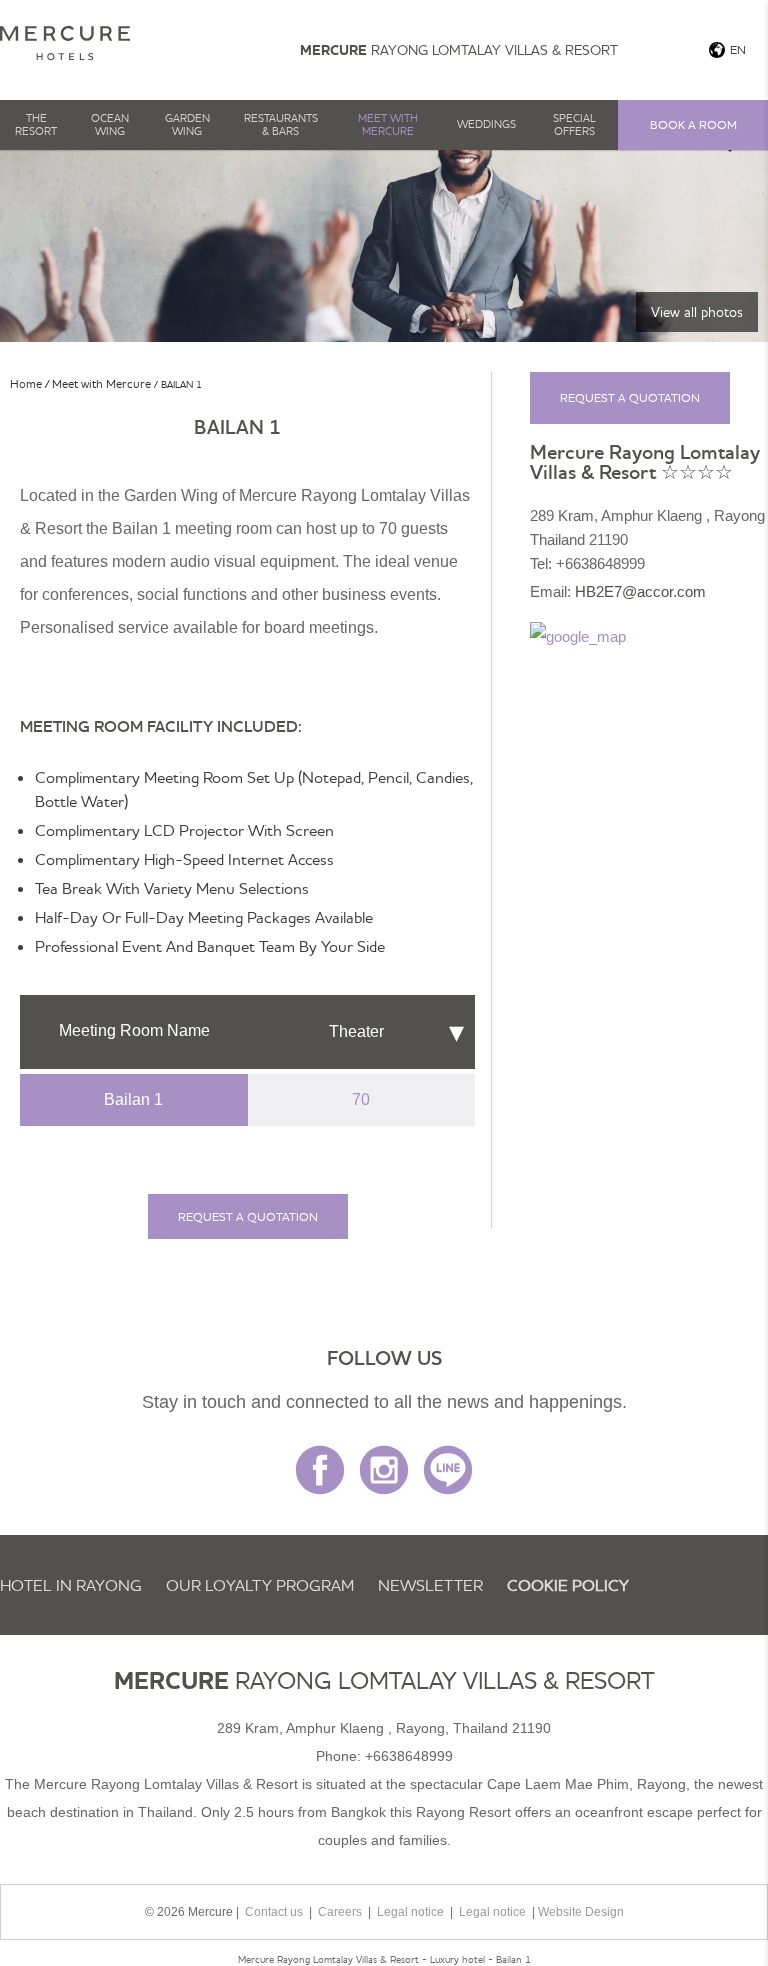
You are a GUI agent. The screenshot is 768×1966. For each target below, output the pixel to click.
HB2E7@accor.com (640, 591)
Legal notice (410, 1912)
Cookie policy (568, 1585)
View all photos (697, 312)
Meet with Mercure (388, 124)
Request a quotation (248, 1216)
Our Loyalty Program (260, 1585)
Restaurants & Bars (281, 124)
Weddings (486, 124)
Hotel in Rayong (71, 1585)
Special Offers (574, 124)
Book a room (693, 124)
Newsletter (430, 1585)
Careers (340, 1912)
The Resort (36, 124)
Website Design (581, 1912)
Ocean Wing (110, 124)
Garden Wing (187, 124)
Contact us (274, 1912)
